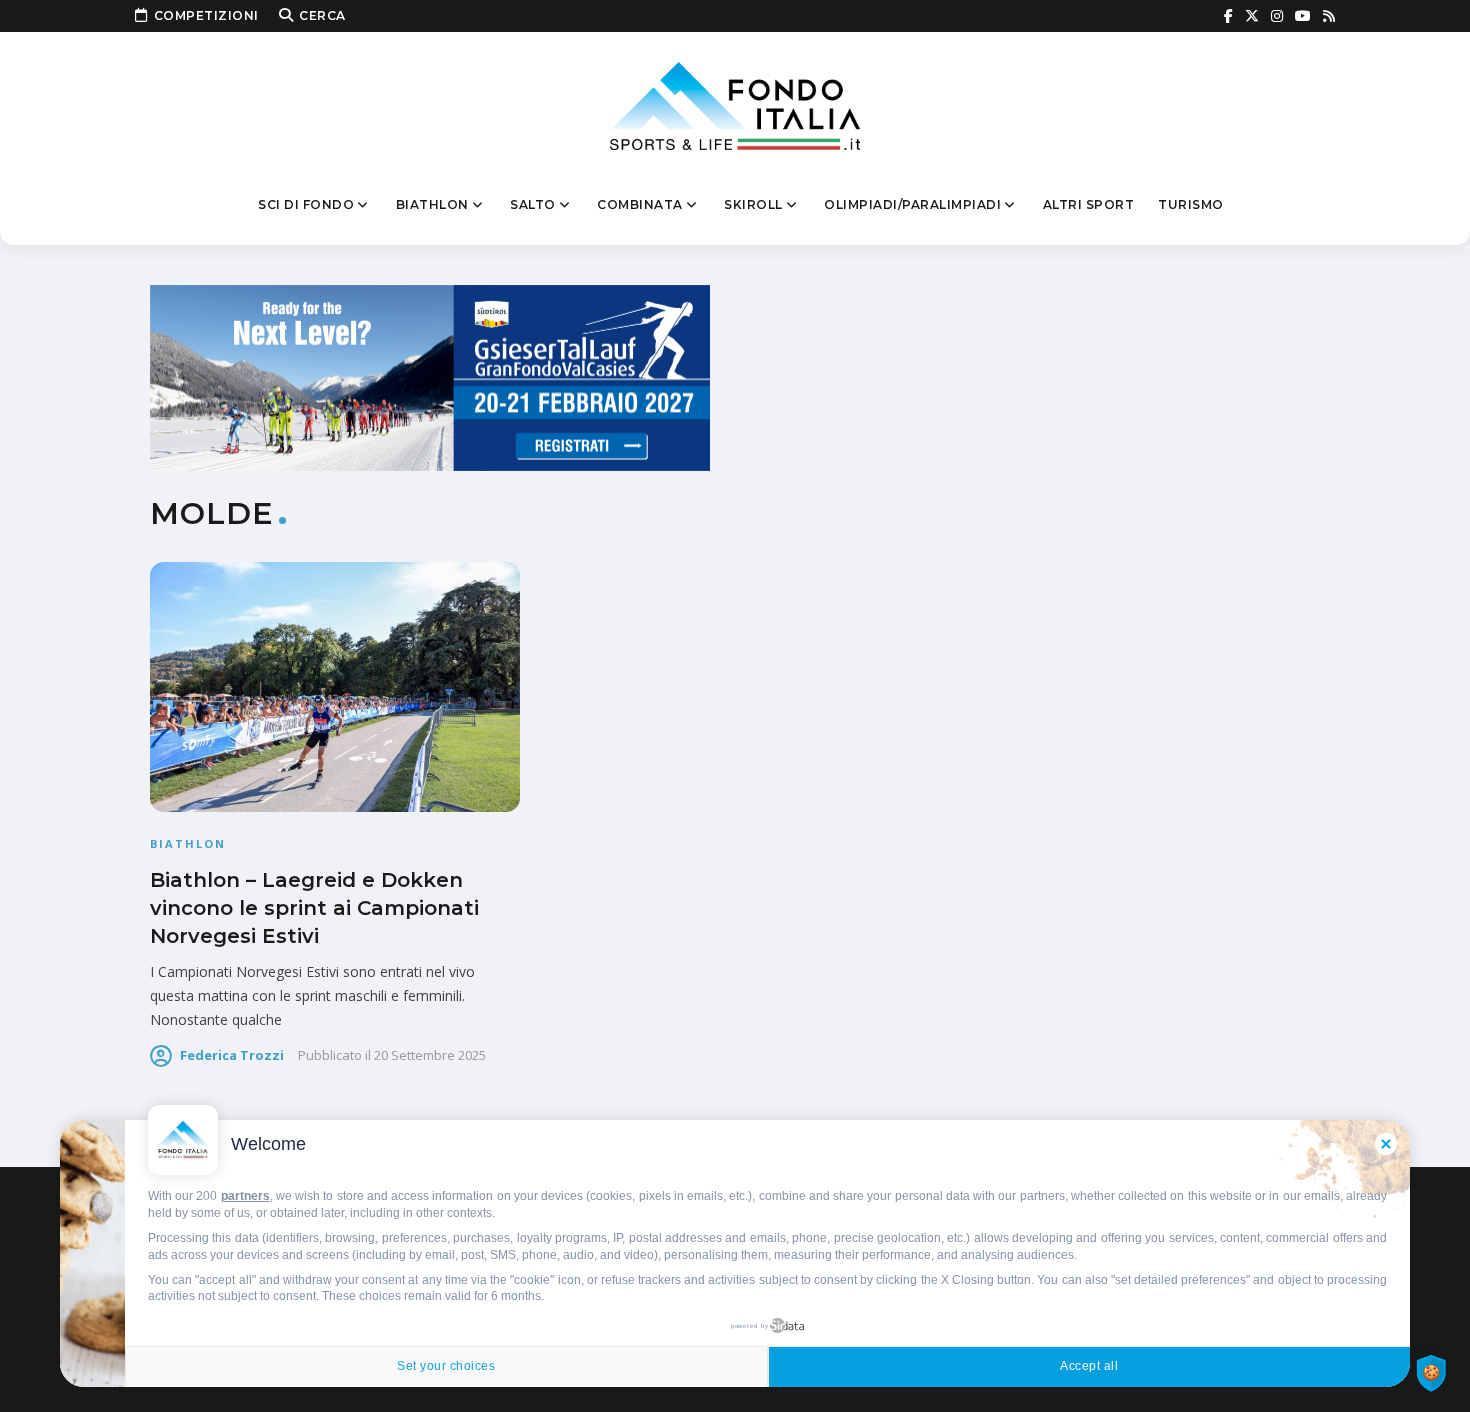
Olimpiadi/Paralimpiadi (912, 204)
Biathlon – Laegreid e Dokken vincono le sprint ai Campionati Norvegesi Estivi (314, 908)
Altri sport (1089, 204)
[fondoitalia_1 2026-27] (430, 376)
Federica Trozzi (232, 1055)
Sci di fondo (306, 204)
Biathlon (432, 204)
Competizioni (206, 15)
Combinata (640, 204)
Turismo (1191, 204)
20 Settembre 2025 (430, 1055)
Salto (533, 204)
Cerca (322, 15)
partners (245, 1196)
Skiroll (753, 204)
